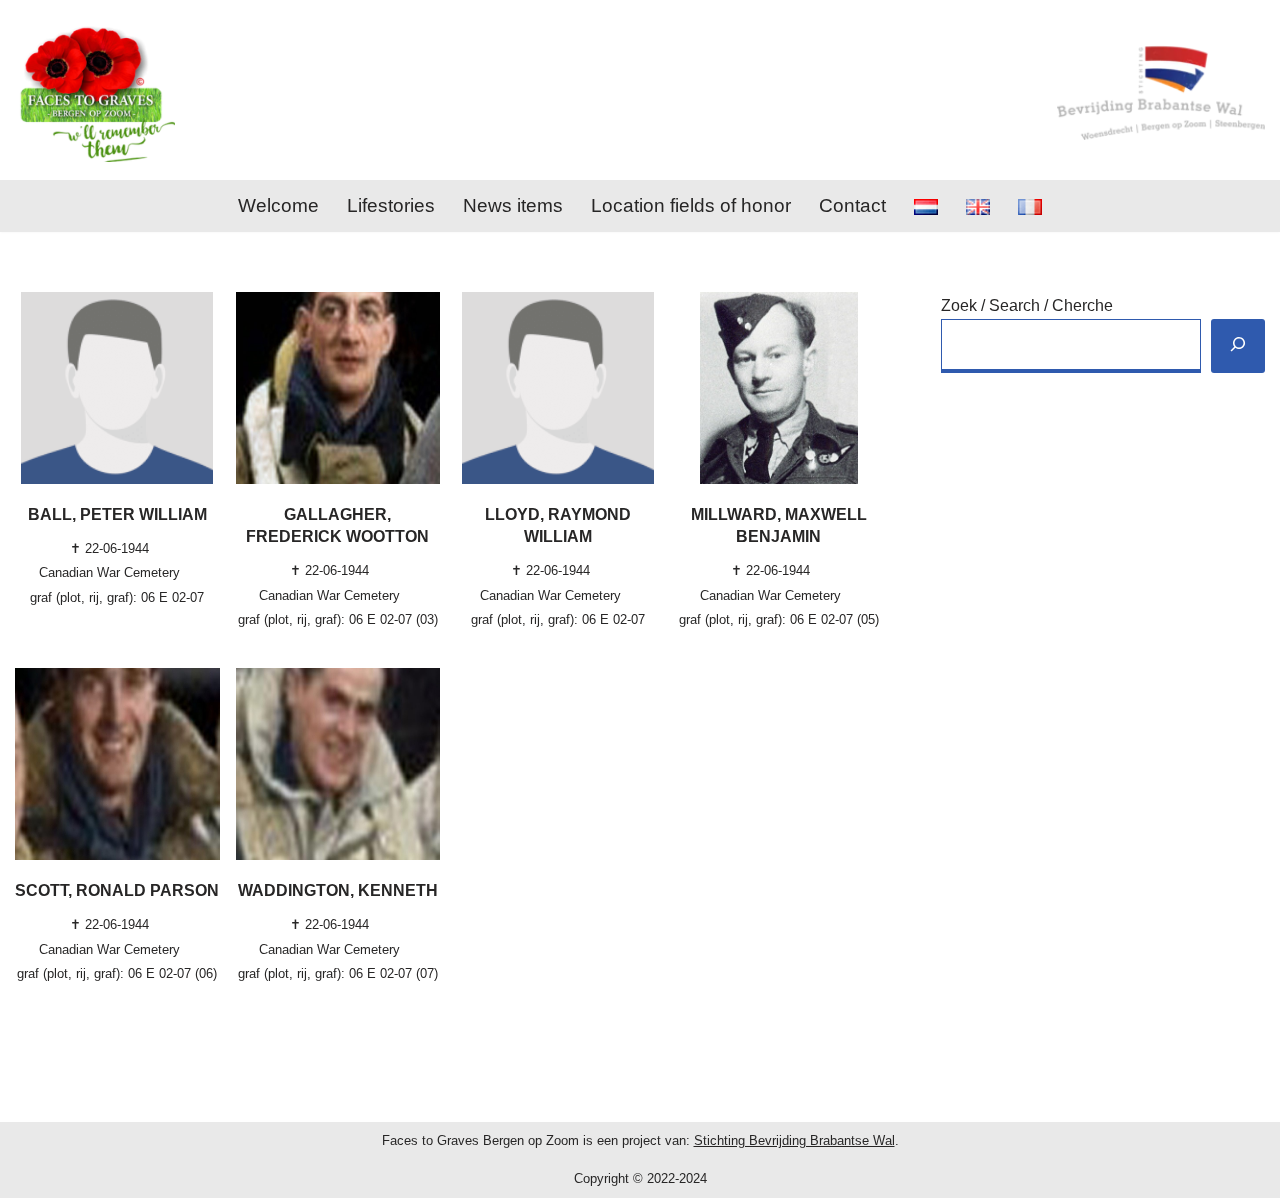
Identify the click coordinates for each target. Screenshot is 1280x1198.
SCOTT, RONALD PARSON (117, 890)
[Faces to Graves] (95, 90)
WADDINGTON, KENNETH (338, 890)
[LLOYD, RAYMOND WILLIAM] (558, 388)
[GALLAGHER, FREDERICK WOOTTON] (338, 388)
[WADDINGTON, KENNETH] (338, 764)
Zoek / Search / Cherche (1027, 305)
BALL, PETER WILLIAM (117, 514)
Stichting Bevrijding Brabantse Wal (794, 1140)
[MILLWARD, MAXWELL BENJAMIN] (779, 388)
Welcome (278, 205)
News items (513, 205)
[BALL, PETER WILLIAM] (117, 388)
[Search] (1238, 346)
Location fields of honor (691, 205)
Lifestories (391, 205)
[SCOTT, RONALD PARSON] (117, 764)
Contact (852, 205)
